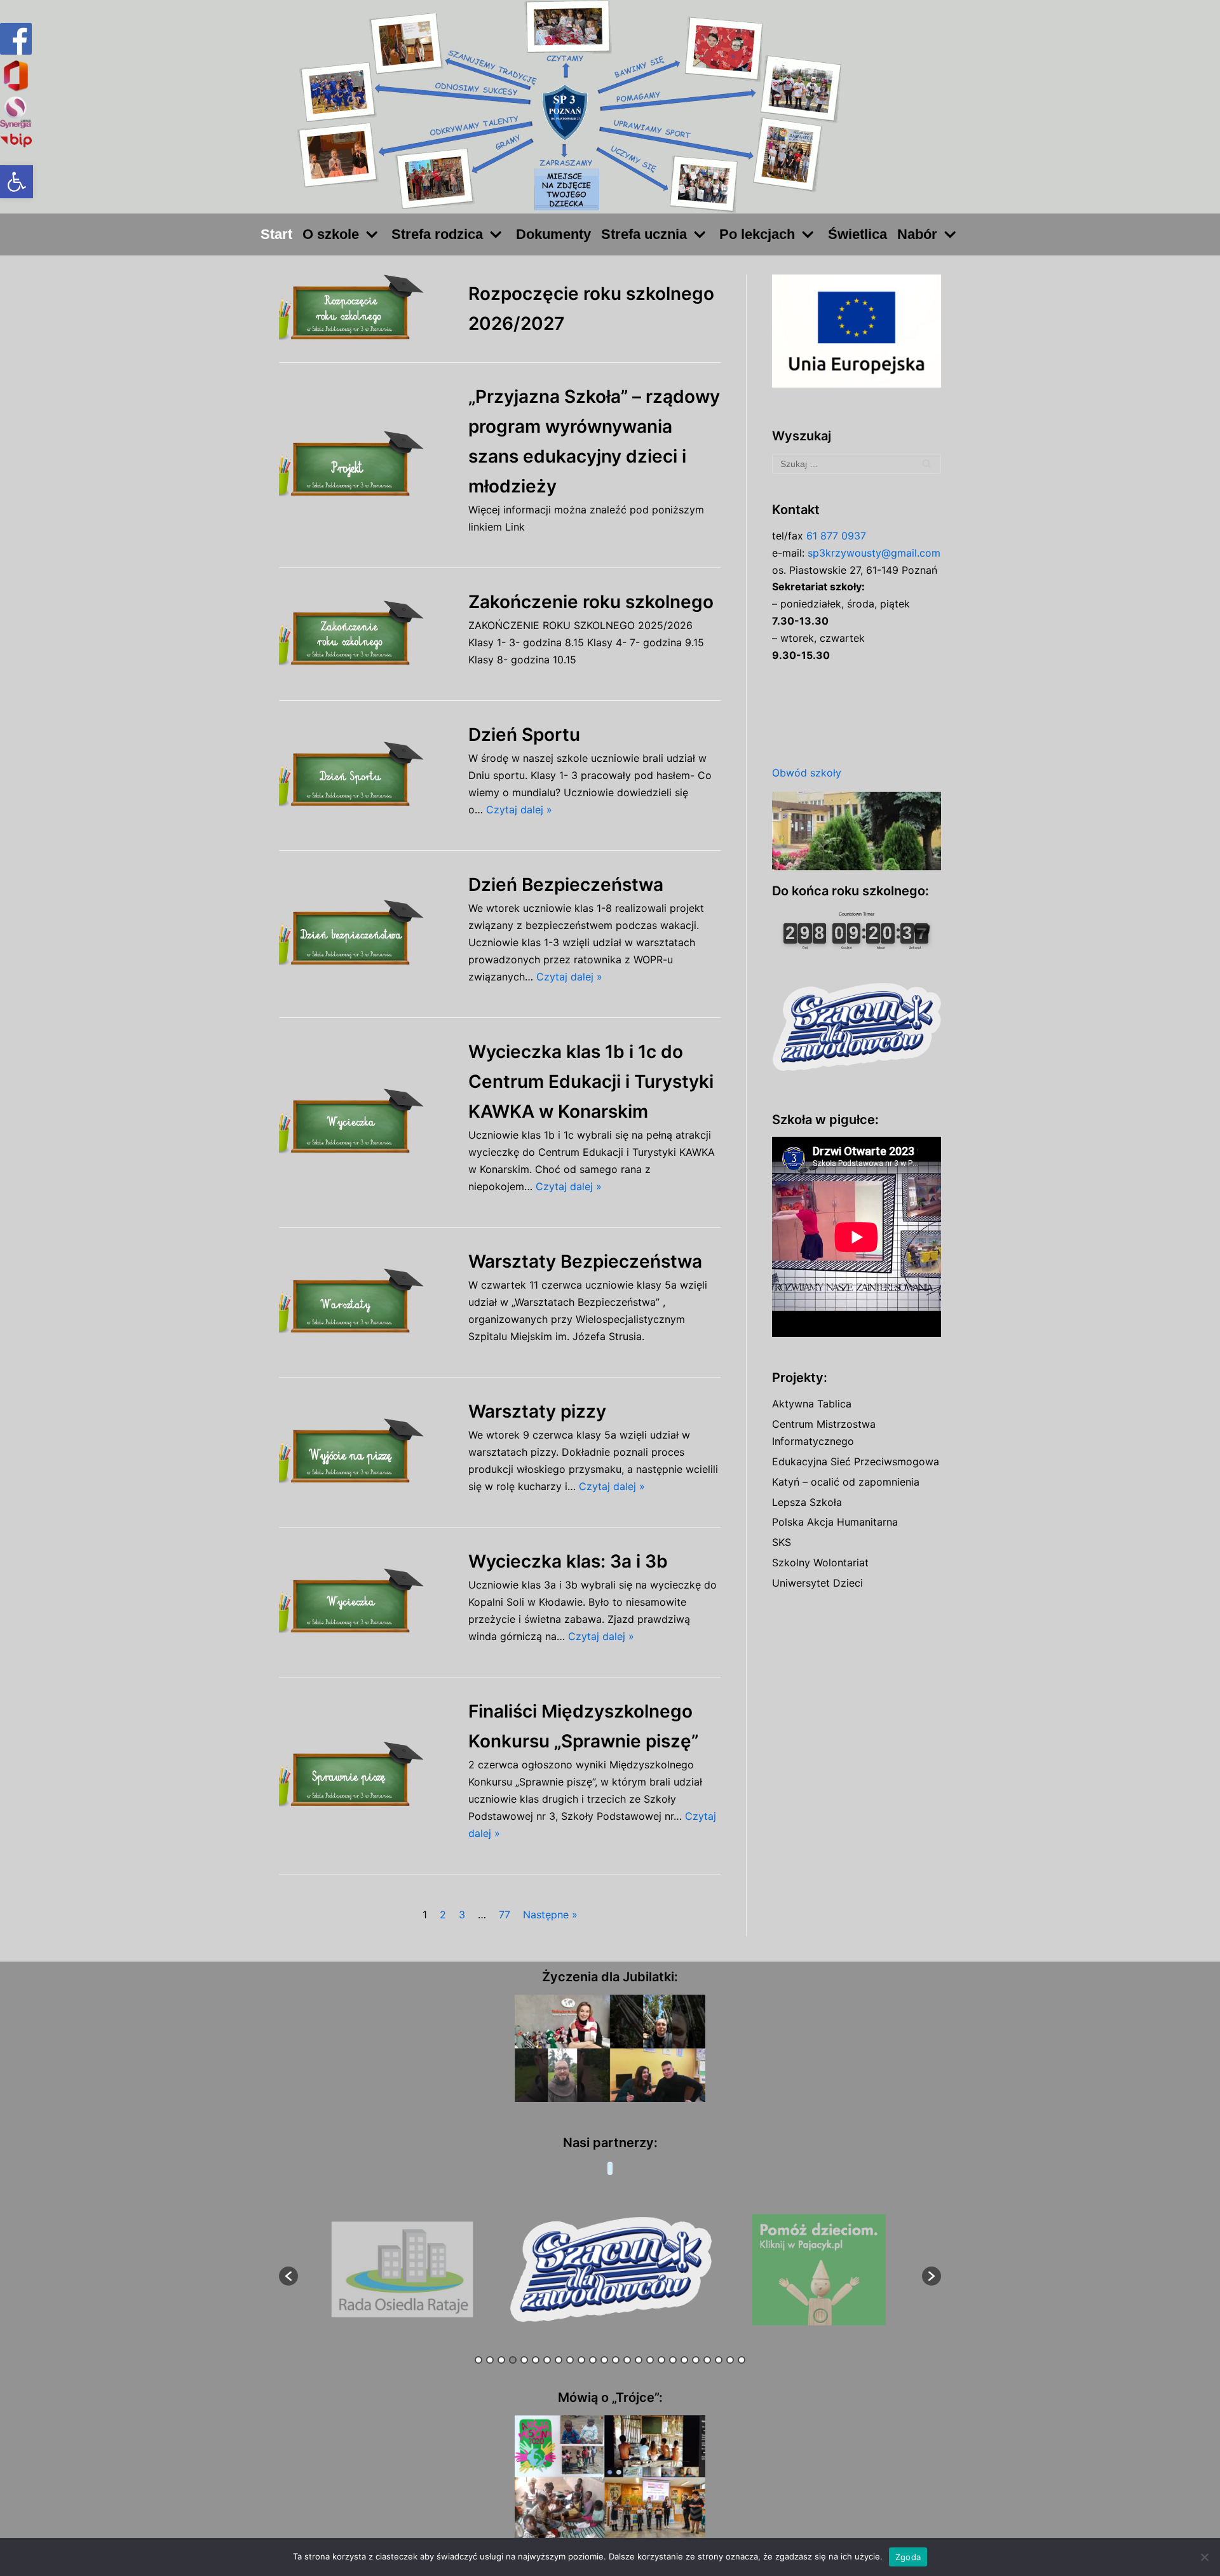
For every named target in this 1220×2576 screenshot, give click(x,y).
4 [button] (513, 2360)
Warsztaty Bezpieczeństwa (585, 1261)
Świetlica (857, 234)
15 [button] (639, 2360)
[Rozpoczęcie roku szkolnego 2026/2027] (367, 308)
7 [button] (547, 2360)
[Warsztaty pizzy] (367, 1452)
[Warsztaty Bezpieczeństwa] (367, 1302)
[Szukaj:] (857, 464)
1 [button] (478, 2360)
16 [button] (650, 2360)
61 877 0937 (836, 536)
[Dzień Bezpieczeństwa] (367, 934)
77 (505, 1915)
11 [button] (593, 2360)
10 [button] (581, 2360)
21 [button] (707, 2360)
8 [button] (559, 2360)
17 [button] (661, 2360)
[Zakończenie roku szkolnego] (367, 634)
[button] (17, 182)
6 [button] (536, 2360)
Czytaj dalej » (519, 810)
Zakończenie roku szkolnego (591, 602)
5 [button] (524, 2360)
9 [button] (570, 2360)
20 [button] (696, 2360)
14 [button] (627, 2360)
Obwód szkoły (807, 773)
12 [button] (604, 2360)
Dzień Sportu (524, 735)
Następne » (550, 1915)
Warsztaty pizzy (537, 1411)
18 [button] (673, 2360)
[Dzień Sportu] (367, 776)
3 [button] (501, 2360)
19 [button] (684, 2360)
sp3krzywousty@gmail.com (874, 553)
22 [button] (719, 2360)
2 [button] (490, 2360)
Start (276, 234)
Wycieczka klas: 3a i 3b (568, 1561)
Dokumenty (553, 234)
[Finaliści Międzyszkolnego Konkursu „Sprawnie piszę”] (367, 1776)
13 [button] (616, 2360)
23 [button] (730, 2360)
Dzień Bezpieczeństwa (566, 885)
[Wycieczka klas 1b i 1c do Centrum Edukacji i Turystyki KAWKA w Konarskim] (367, 1122)
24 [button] (742, 2360)
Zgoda (908, 2557)
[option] (490, 2270)
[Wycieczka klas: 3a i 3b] (367, 1602)
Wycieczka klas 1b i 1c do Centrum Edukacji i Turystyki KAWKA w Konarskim (591, 1081)
